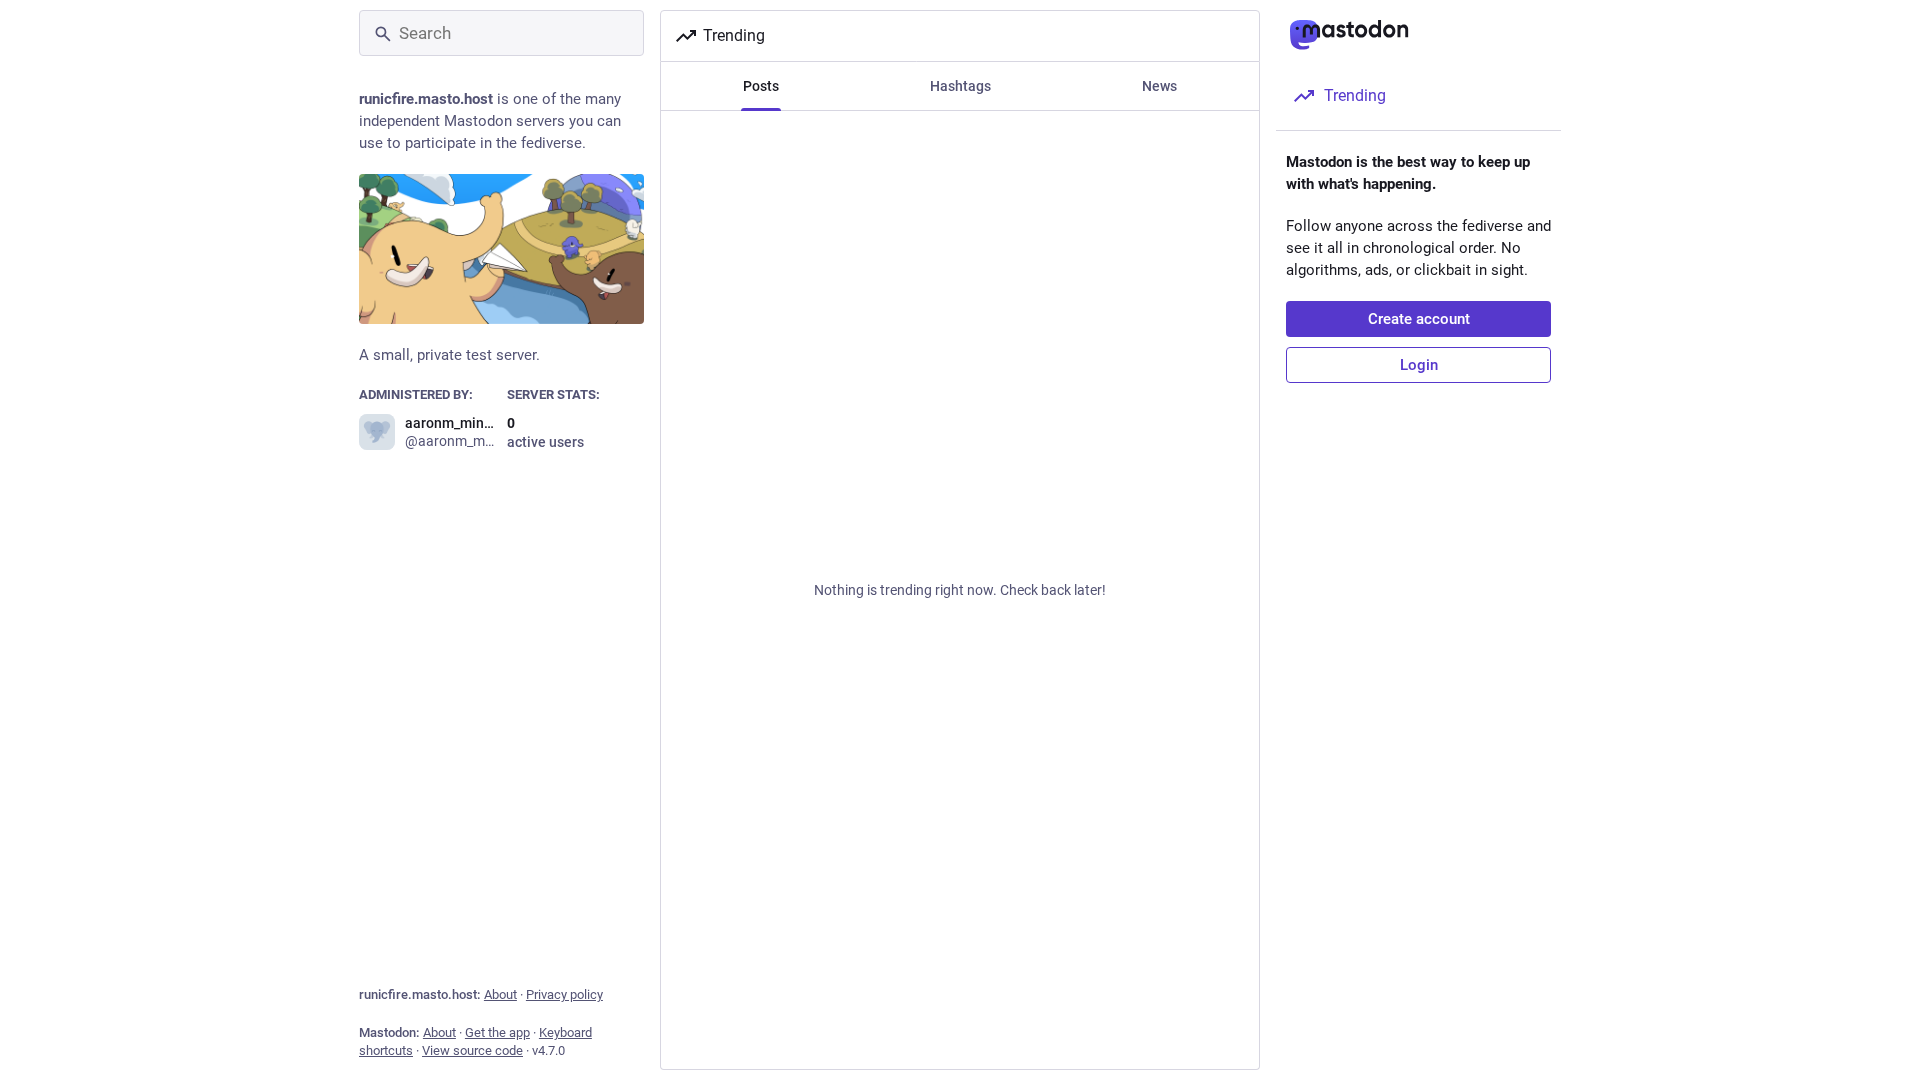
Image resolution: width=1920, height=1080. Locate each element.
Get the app (497, 1032)
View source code (472, 1050)
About (500, 994)
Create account (1419, 319)
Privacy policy (564, 994)
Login (1419, 365)
